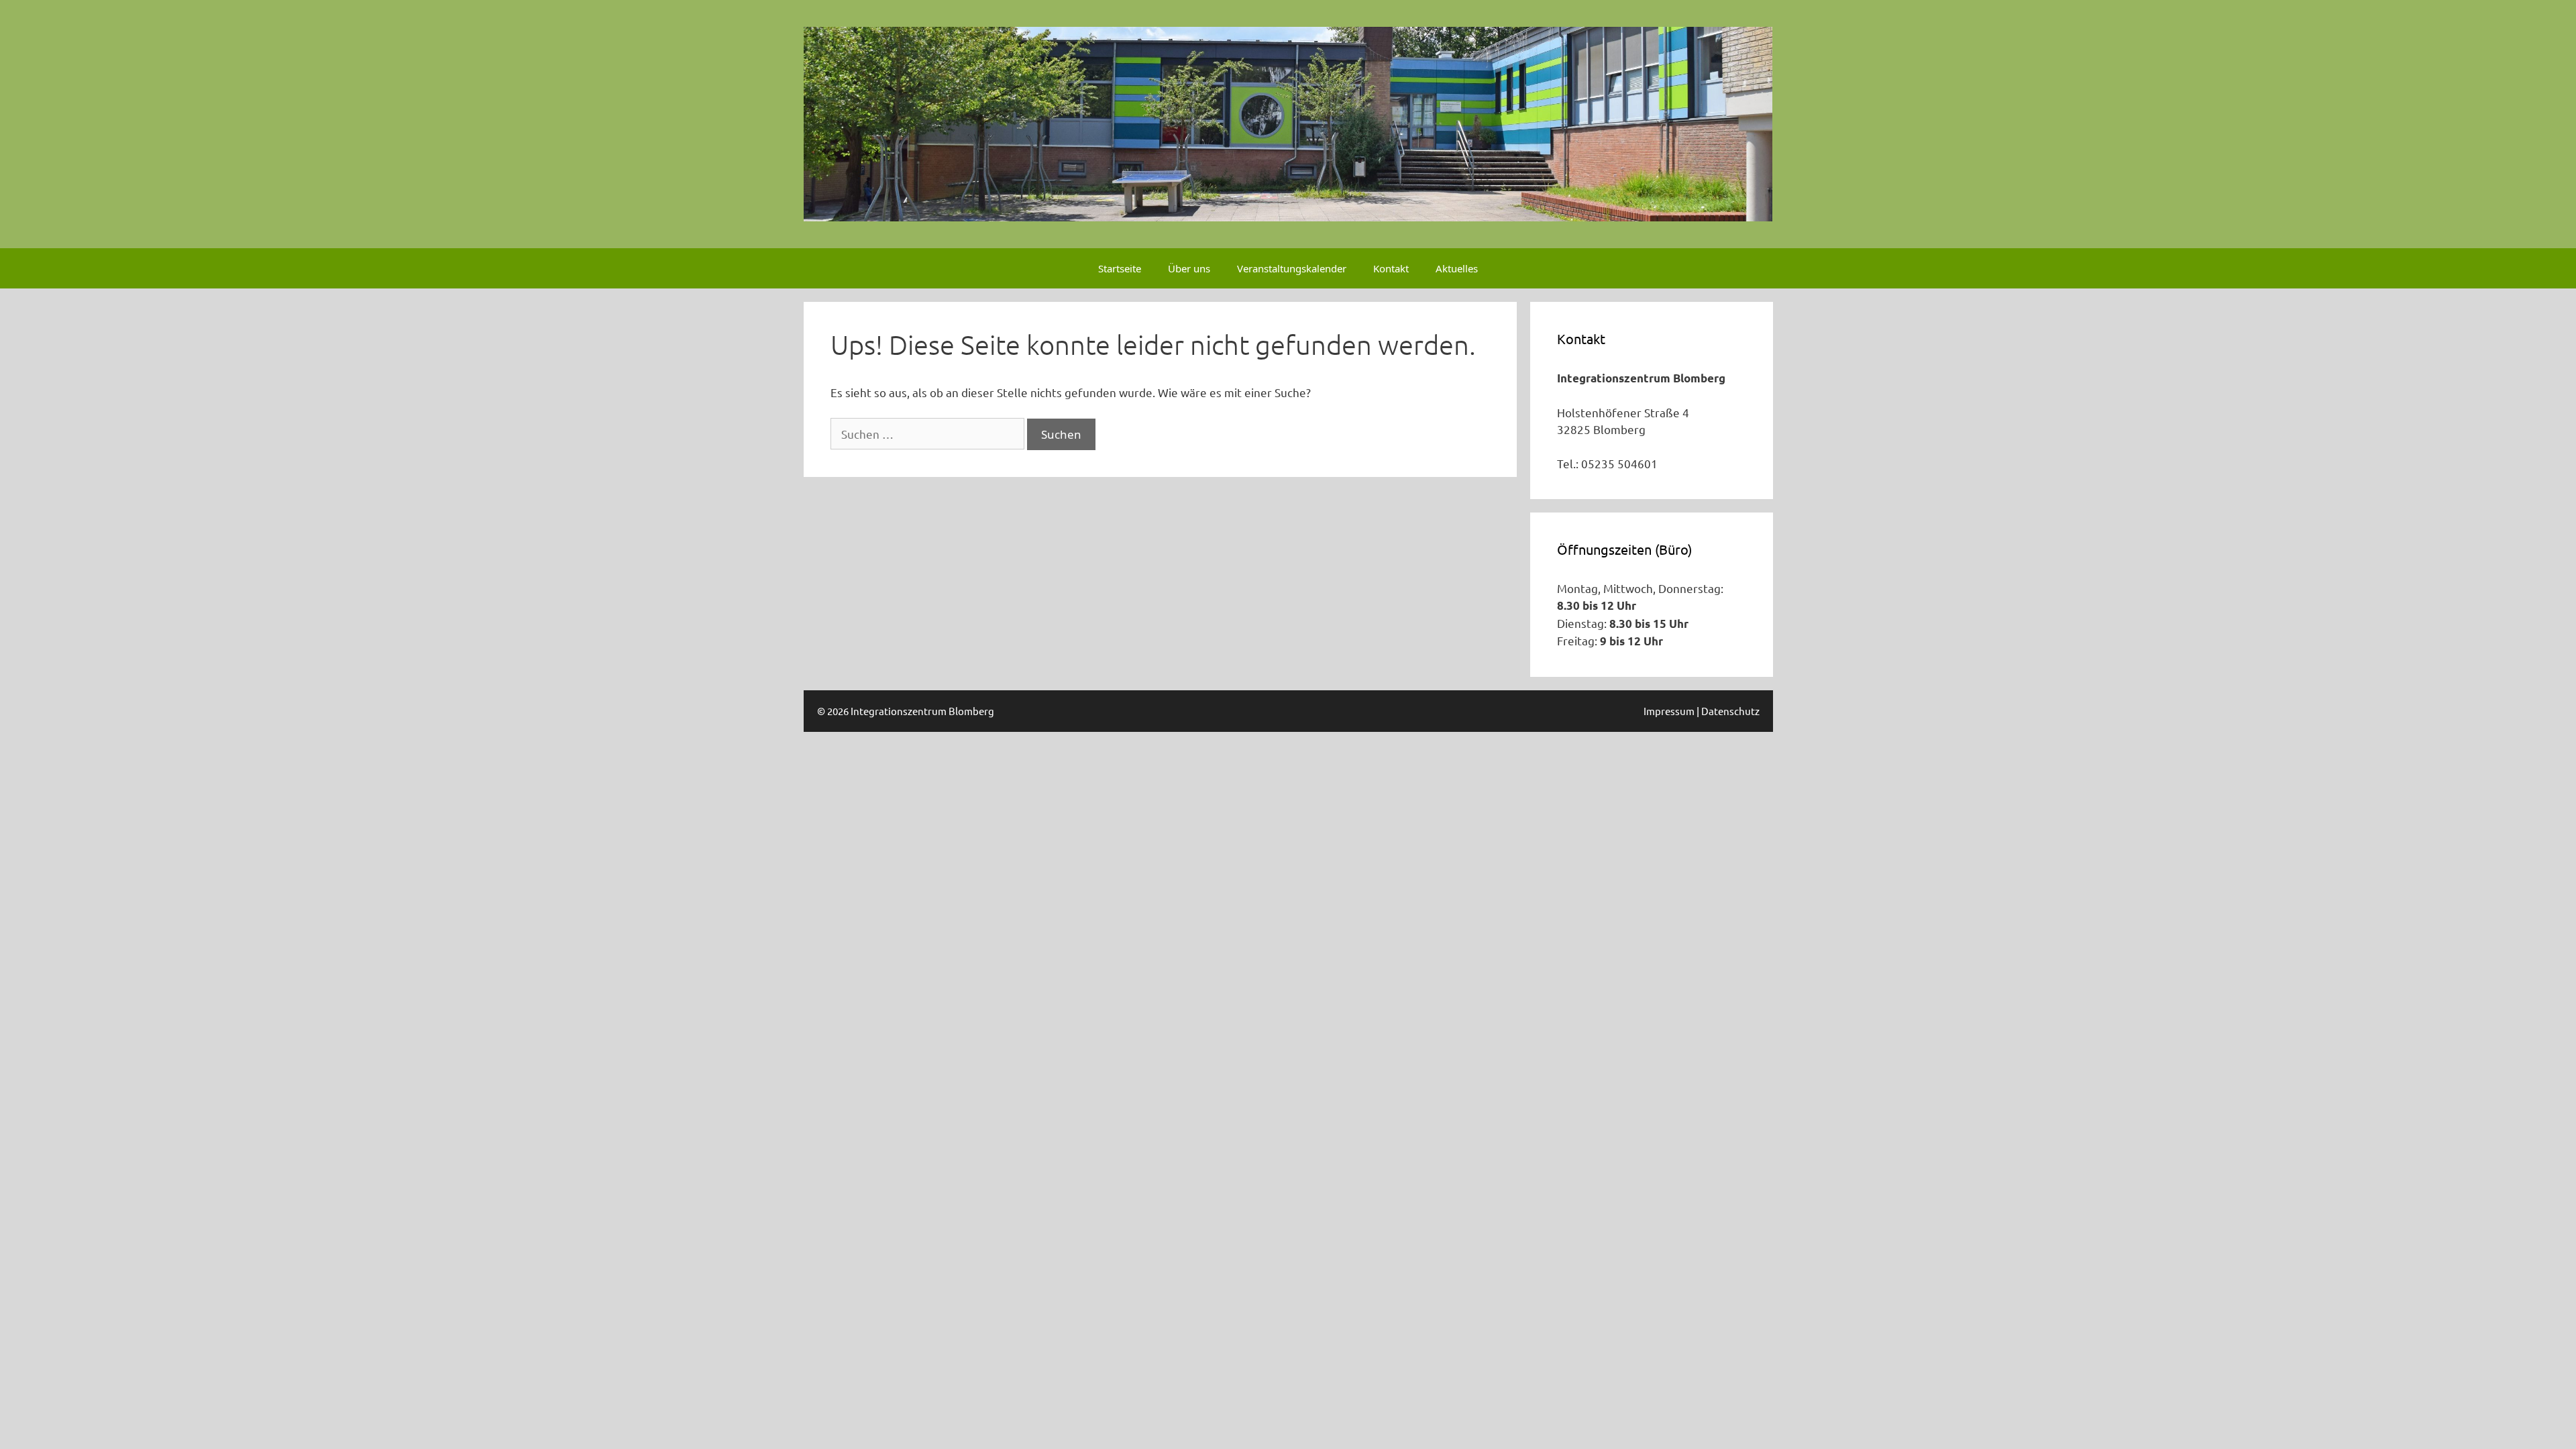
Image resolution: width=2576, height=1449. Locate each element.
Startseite (1120, 268)
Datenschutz (1730, 711)
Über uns (1189, 268)
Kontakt (1391, 268)
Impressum (1669, 711)
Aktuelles (1457, 268)
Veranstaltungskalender (1292, 268)
